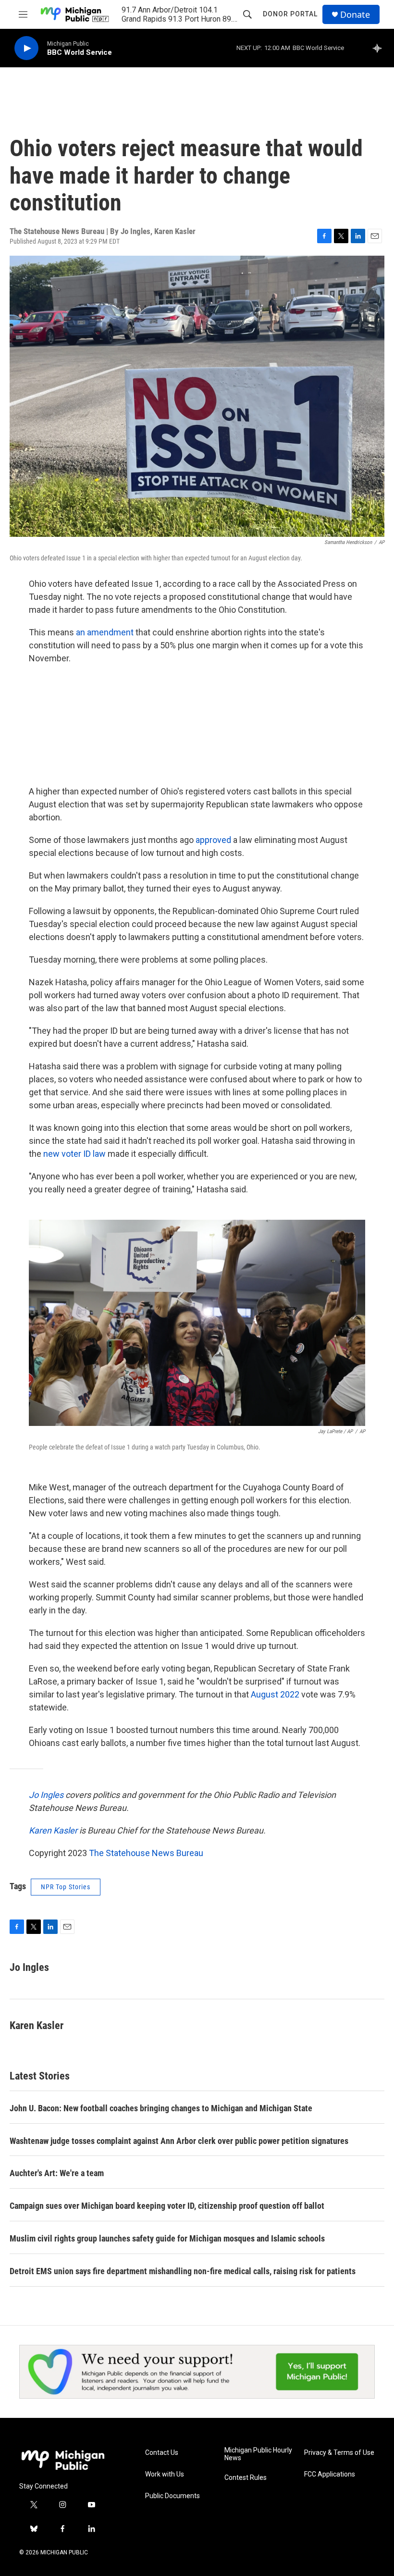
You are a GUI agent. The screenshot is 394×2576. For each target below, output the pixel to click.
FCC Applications (330, 2474)
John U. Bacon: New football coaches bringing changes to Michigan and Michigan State (161, 2108)
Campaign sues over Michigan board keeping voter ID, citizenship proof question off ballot (167, 2206)
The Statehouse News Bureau (146, 1853)
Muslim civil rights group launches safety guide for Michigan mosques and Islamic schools (167, 2238)
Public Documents (172, 2496)
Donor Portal (290, 14)
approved (214, 840)
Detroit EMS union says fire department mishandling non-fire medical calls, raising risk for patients (183, 2271)
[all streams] (380, 48)
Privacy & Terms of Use (339, 2453)
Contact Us (162, 2453)
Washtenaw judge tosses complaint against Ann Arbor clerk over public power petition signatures (179, 2141)
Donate (355, 15)
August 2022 (276, 1694)
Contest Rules (246, 2478)
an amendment (105, 632)
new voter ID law (74, 1154)
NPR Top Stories (66, 1887)
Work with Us (165, 2474)
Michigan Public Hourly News (258, 2454)
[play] (26, 48)
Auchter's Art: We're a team (57, 2173)
